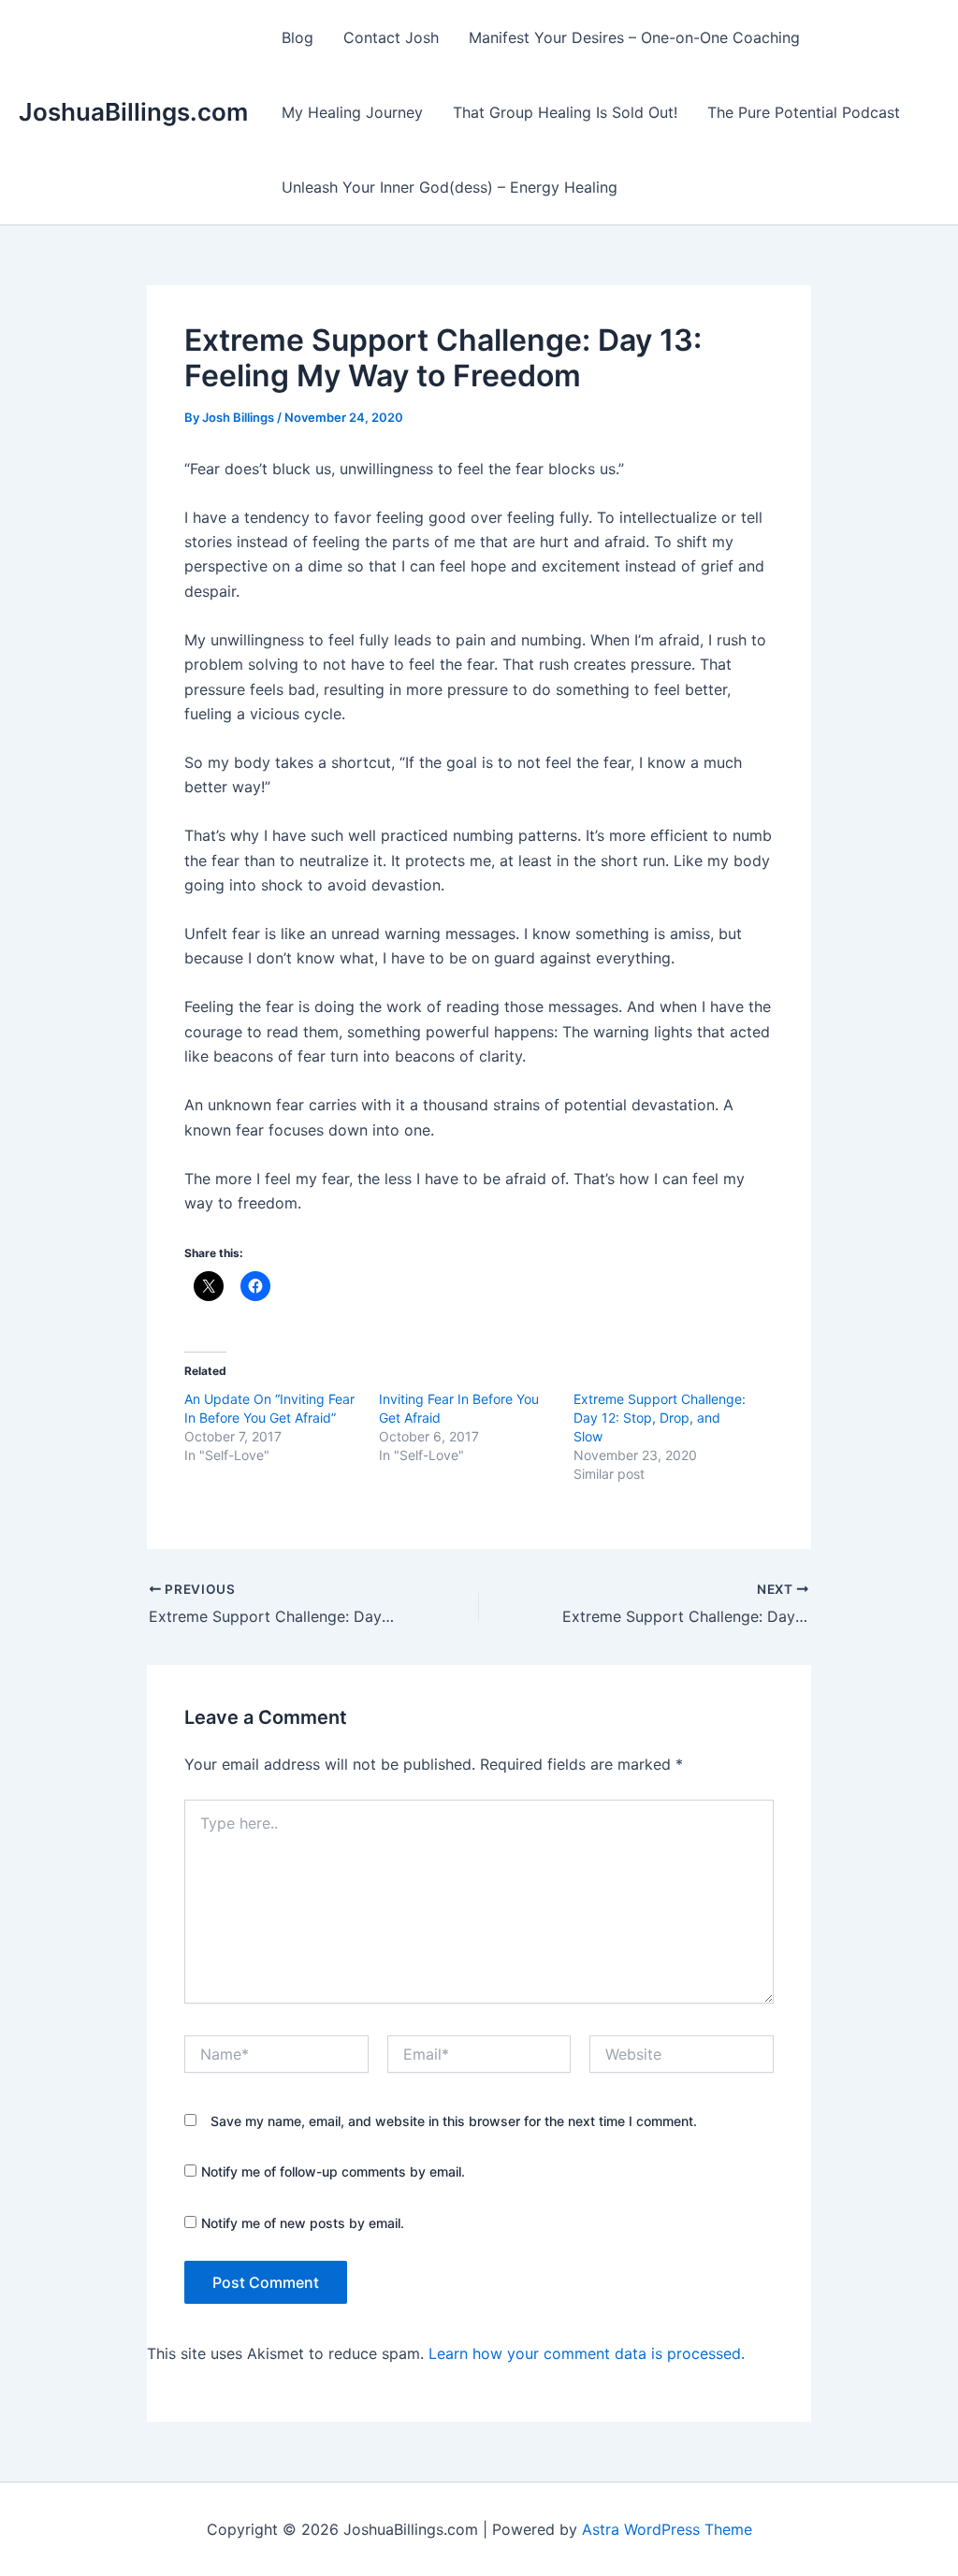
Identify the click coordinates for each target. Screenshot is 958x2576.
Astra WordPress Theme (667, 2529)
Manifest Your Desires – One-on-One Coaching (634, 37)
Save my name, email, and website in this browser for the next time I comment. (454, 2121)
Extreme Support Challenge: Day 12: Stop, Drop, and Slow (660, 1418)
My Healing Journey (352, 112)
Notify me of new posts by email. (303, 2223)
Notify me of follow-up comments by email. (333, 2171)
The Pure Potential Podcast (804, 112)
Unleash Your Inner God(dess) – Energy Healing (450, 187)
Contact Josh (391, 37)
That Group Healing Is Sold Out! (565, 112)
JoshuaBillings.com (133, 112)
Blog (298, 37)
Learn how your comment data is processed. (587, 2353)
